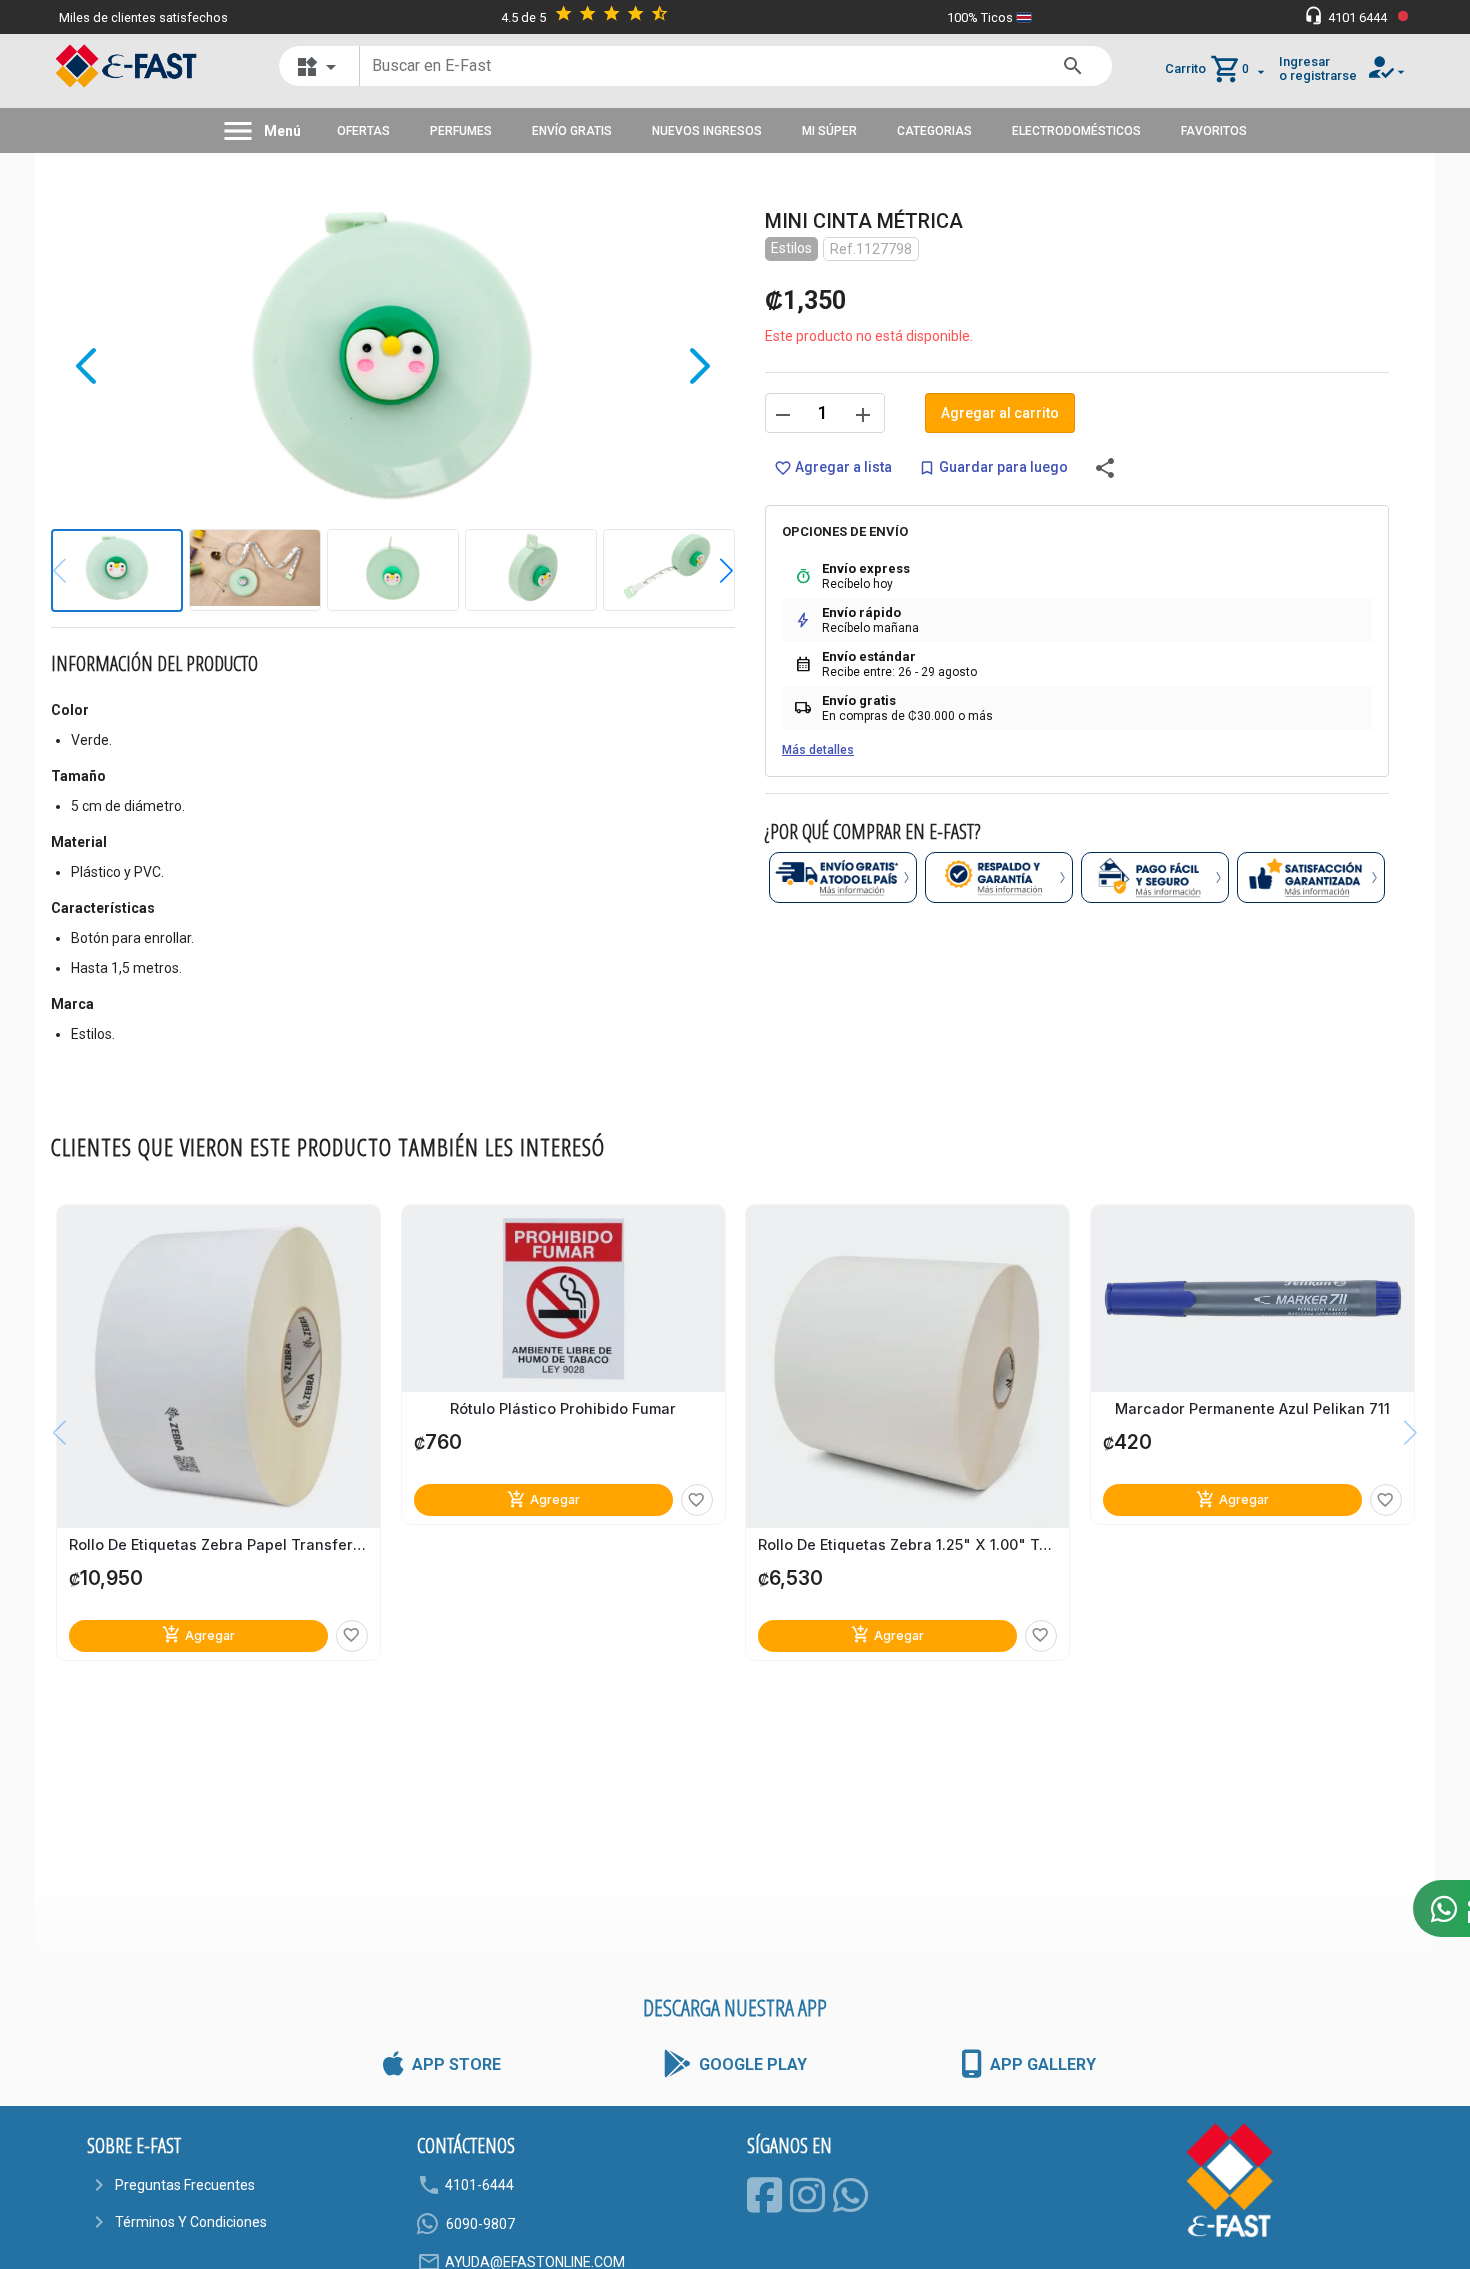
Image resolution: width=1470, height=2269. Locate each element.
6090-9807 (480, 2224)
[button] (711, 571)
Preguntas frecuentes (185, 2185)
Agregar (198, 1634)
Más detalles (818, 750)
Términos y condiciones (191, 2222)
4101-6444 (479, 2185)
